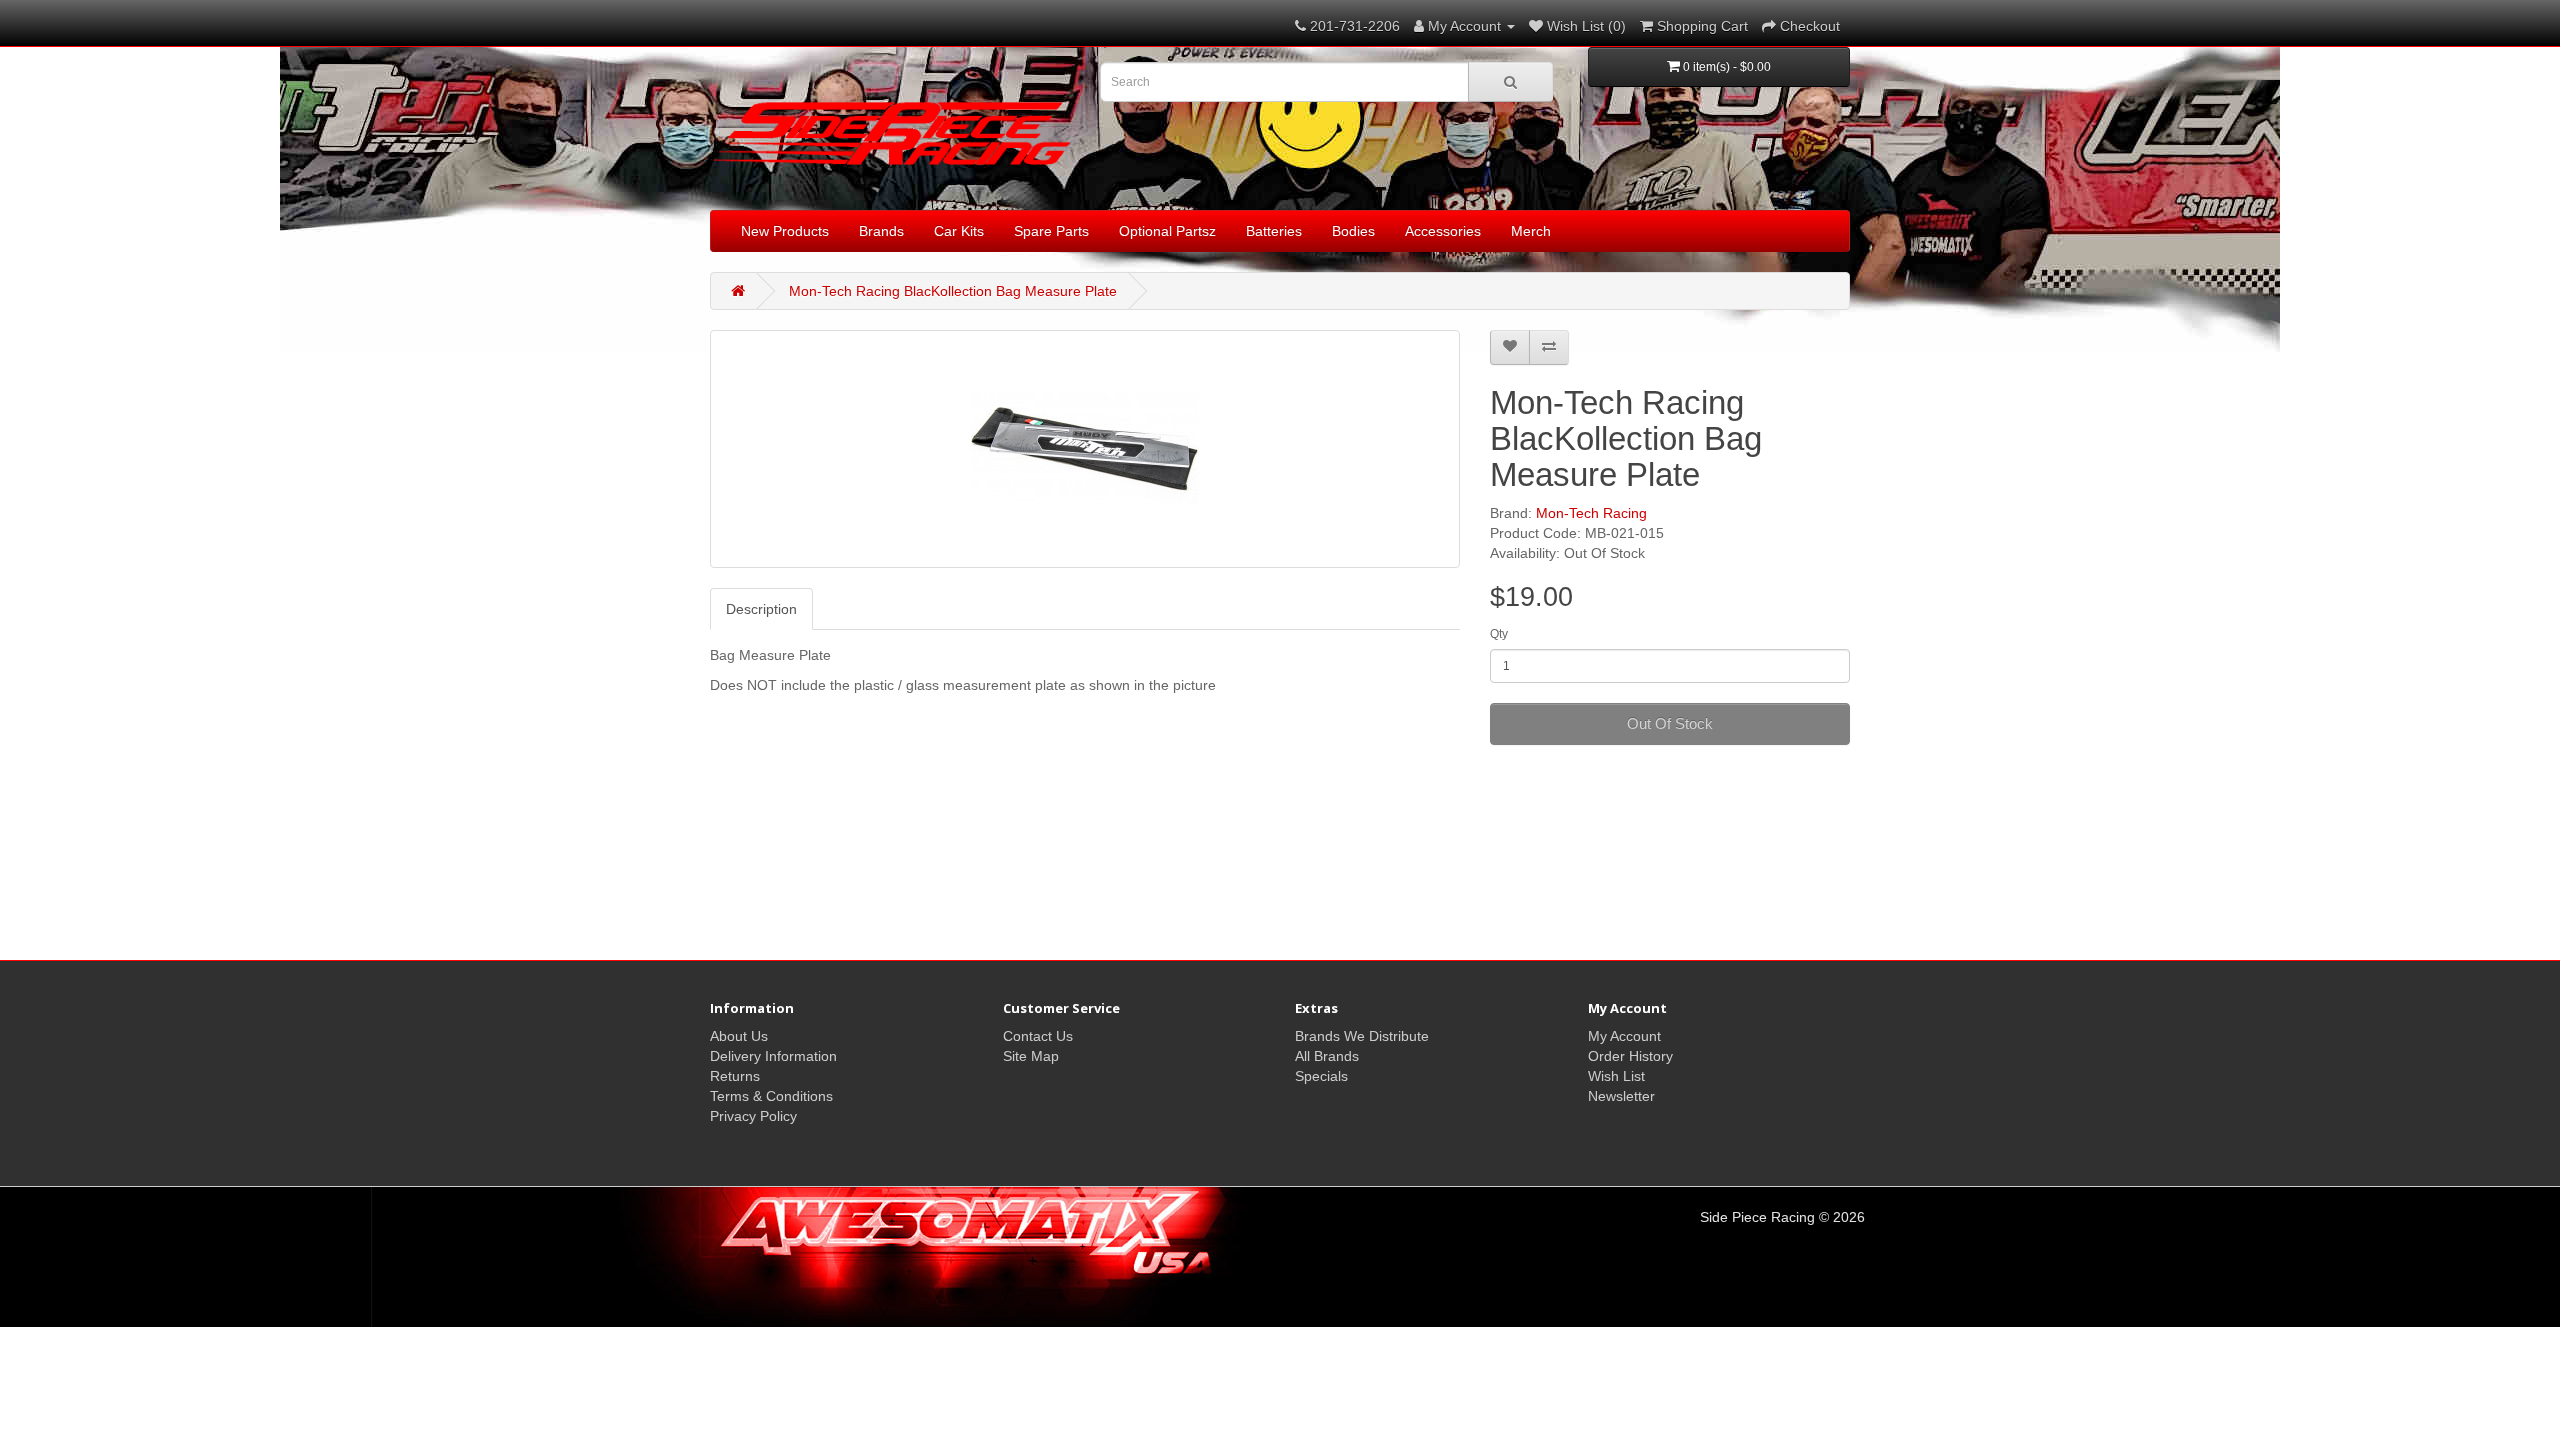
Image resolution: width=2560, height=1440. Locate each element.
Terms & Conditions (771, 1096)
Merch (1531, 231)
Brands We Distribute (1362, 1036)
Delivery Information (773, 1056)
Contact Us (1038, 1036)
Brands (881, 231)
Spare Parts (1051, 231)
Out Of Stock (1670, 723)
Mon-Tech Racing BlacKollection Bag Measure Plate (953, 291)
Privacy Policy (753, 1116)
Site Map (1031, 1056)
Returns (735, 1076)
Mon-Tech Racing (1591, 513)
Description (761, 609)
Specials (1321, 1076)
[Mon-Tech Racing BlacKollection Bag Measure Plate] (1085, 449)
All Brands (1327, 1056)
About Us (739, 1036)
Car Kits (959, 231)
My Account (1624, 1036)
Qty (1499, 634)
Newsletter (1621, 1096)
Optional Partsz (1167, 231)
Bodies (1353, 231)
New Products (785, 231)
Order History (1630, 1056)
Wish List (1616, 1076)
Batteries (1274, 231)
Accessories (1443, 231)
